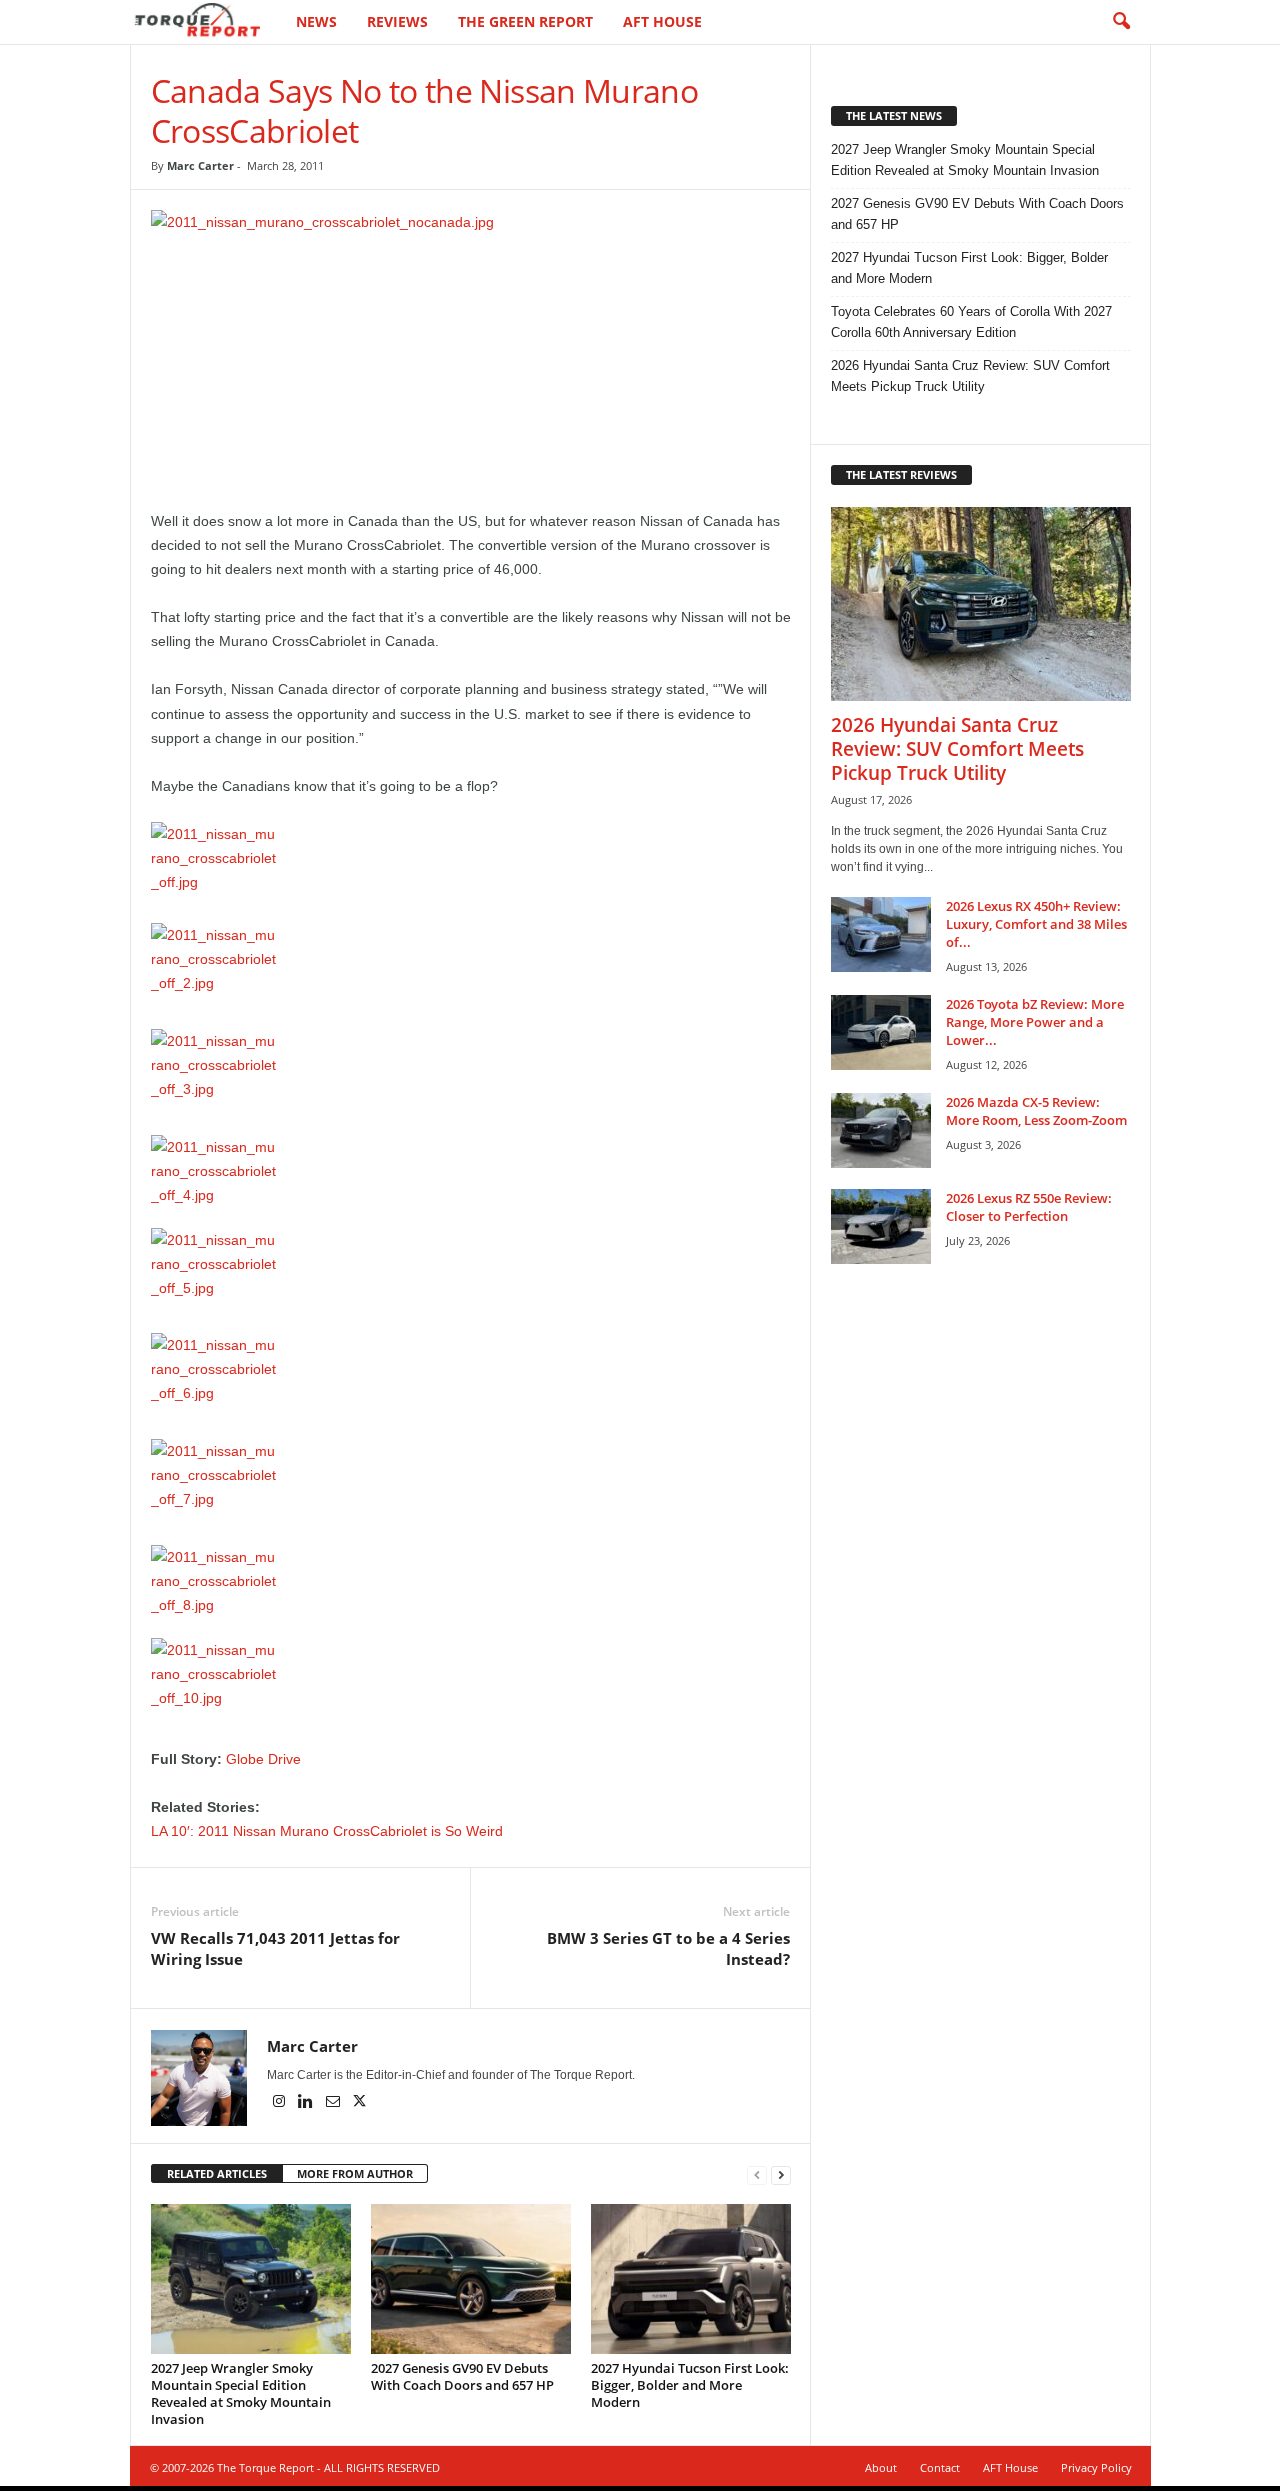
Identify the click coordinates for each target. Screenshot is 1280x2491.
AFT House (662, 21)
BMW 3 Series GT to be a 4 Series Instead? (668, 1948)
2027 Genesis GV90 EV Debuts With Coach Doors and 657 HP (462, 2376)
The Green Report (525, 21)
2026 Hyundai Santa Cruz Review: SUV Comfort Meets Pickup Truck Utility (970, 376)
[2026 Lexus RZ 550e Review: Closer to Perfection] (881, 1226)
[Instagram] (280, 2103)
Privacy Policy (1096, 2467)
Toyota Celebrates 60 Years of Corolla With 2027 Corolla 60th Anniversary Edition (971, 322)
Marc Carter (200, 165)
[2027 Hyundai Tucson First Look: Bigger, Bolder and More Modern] (691, 2279)
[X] (360, 2103)
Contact (940, 2467)
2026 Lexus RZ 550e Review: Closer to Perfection (1029, 1207)
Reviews (397, 21)
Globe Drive (263, 1759)
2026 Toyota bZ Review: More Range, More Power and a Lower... (1035, 1022)
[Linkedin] (307, 2103)
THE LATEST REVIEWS (901, 474)
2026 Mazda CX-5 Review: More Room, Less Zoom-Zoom (1036, 1111)
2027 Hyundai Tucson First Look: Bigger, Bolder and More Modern (690, 2385)
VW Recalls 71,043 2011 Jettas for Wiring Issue (275, 1948)
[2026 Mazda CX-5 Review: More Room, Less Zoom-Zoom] (881, 1130)
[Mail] (334, 2103)
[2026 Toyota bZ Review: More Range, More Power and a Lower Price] (881, 1032)
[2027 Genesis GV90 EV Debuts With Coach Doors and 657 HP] (471, 2279)
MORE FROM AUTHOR (355, 2173)
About (881, 2467)
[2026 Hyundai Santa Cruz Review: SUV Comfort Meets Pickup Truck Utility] (981, 604)
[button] (1121, 22)
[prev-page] (757, 2174)
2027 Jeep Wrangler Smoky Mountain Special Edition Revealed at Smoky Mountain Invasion (241, 2393)
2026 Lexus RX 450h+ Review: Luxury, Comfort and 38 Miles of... (1036, 924)
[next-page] (781, 2174)
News (316, 21)
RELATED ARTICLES (217, 2173)
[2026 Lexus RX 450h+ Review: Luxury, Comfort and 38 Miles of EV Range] (881, 934)
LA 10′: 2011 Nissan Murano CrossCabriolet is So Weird (327, 1831)
